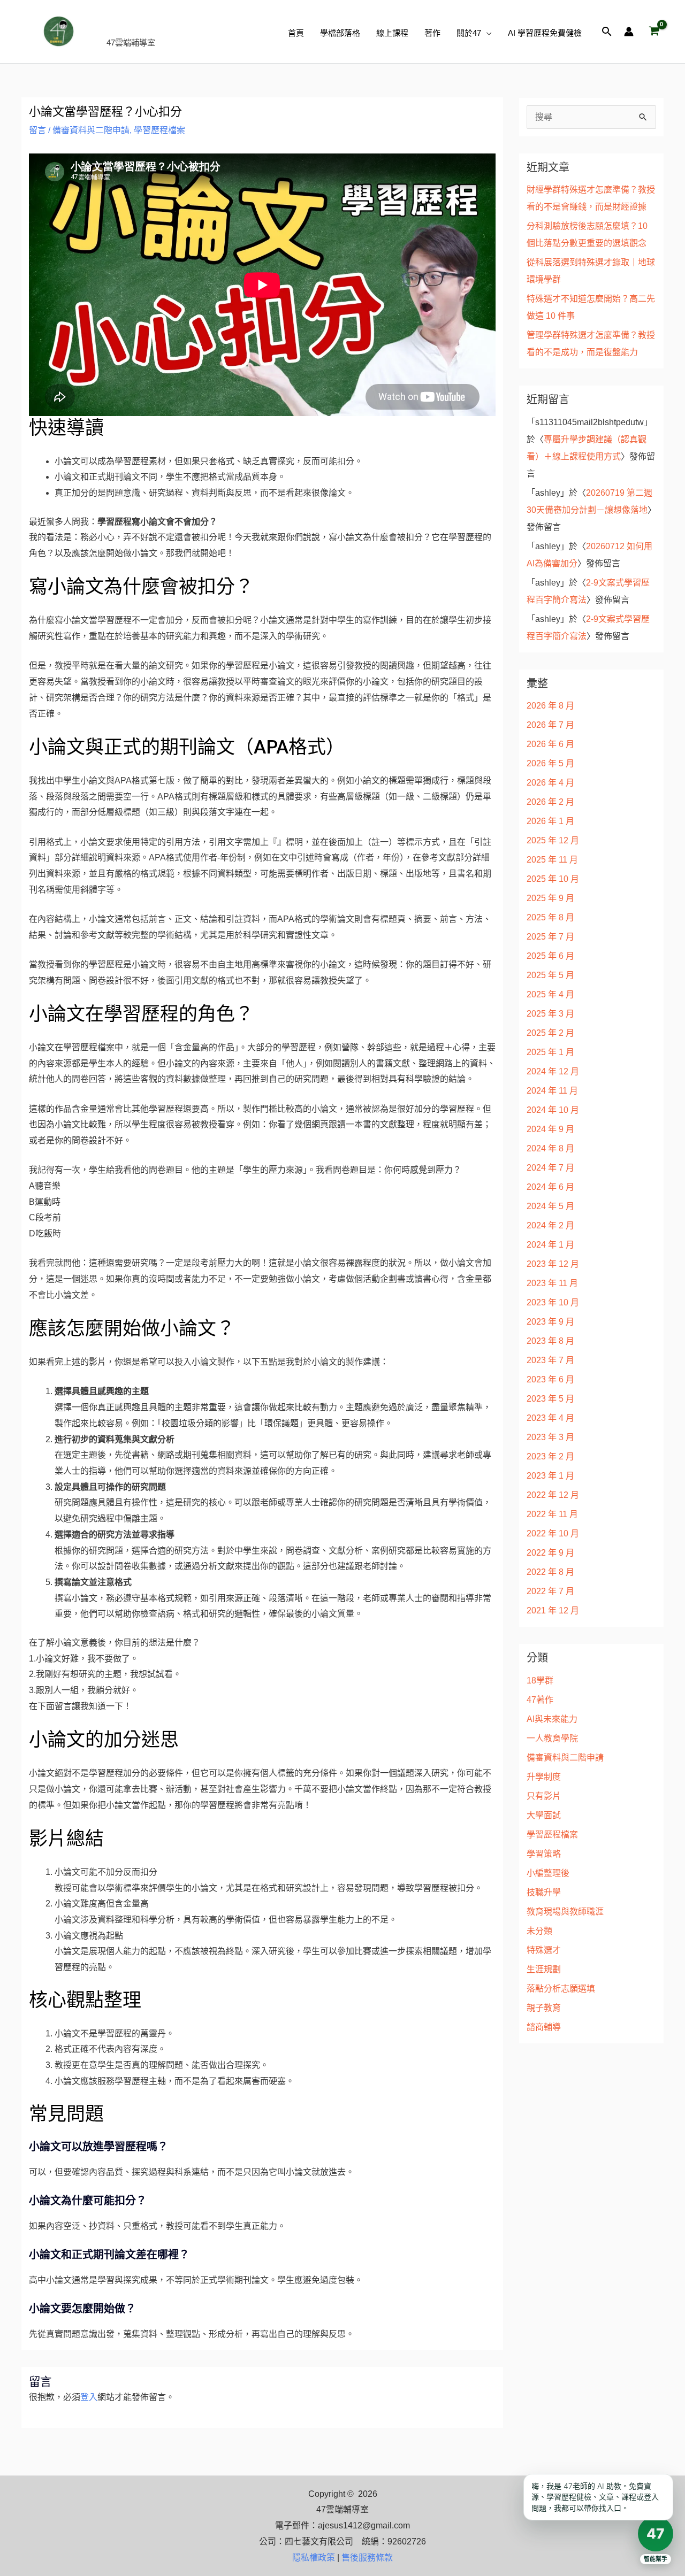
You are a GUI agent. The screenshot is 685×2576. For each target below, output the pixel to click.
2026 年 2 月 (550, 802)
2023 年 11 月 (552, 1283)
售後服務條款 (367, 2558)
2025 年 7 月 (550, 937)
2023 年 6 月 (550, 1379)
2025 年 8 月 (550, 917)
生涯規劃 (544, 1969)
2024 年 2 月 (550, 1225)
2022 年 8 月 (550, 1572)
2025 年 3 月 (550, 1014)
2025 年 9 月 (550, 898)
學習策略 (544, 1854)
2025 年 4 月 (550, 994)
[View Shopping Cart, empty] (654, 32)
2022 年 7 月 (550, 1591)
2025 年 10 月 (553, 879)
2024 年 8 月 (550, 1148)
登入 (89, 2397)
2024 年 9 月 (550, 1129)
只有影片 (544, 1796)
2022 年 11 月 (552, 1514)
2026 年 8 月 (550, 706)
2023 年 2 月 (550, 1456)
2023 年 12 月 (553, 1264)
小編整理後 (548, 1873)
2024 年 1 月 (550, 1245)
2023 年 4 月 (550, 1418)
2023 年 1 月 (550, 1476)
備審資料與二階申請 (91, 130)
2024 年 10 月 (553, 1110)
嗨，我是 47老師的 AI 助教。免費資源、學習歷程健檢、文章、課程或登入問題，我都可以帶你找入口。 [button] (595, 2497)
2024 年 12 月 (553, 1071)
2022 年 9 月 (550, 1553)
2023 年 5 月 (550, 1399)
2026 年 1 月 (550, 821)
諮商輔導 (544, 2027)
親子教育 (544, 2008)
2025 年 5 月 (550, 975)
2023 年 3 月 (550, 1437)
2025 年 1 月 (550, 1052)
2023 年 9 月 (550, 1322)
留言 (37, 130)
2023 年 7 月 (550, 1360)
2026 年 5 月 (550, 763)
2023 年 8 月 (550, 1341)
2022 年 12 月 (553, 1495)
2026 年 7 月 (550, 725)
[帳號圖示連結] (629, 32)
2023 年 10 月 (553, 1302)
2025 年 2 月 (550, 1033)
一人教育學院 (552, 1738)
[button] (486, 33)
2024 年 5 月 (550, 1206)
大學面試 (544, 1815)
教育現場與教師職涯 (565, 1912)
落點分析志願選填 (561, 1989)
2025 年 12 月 (553, 840)
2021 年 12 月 (553, 1610)
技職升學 (544, 1892)
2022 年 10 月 (553, 1533)
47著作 (540, 1700)
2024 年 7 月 (550, 1168)
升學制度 (544, 1777)
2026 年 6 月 (550, 744)
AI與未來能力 (552, 1719)
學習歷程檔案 (159, 130)
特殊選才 (544, 1950)
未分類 (539, 1931)
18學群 (540, 1681)
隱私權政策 (314, 2558)
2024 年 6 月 (550, 1187)
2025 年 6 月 (550, 956)
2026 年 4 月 (550, 783)
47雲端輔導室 (163, 25)
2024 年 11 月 (552, 1091)
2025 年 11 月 (552, 860)
